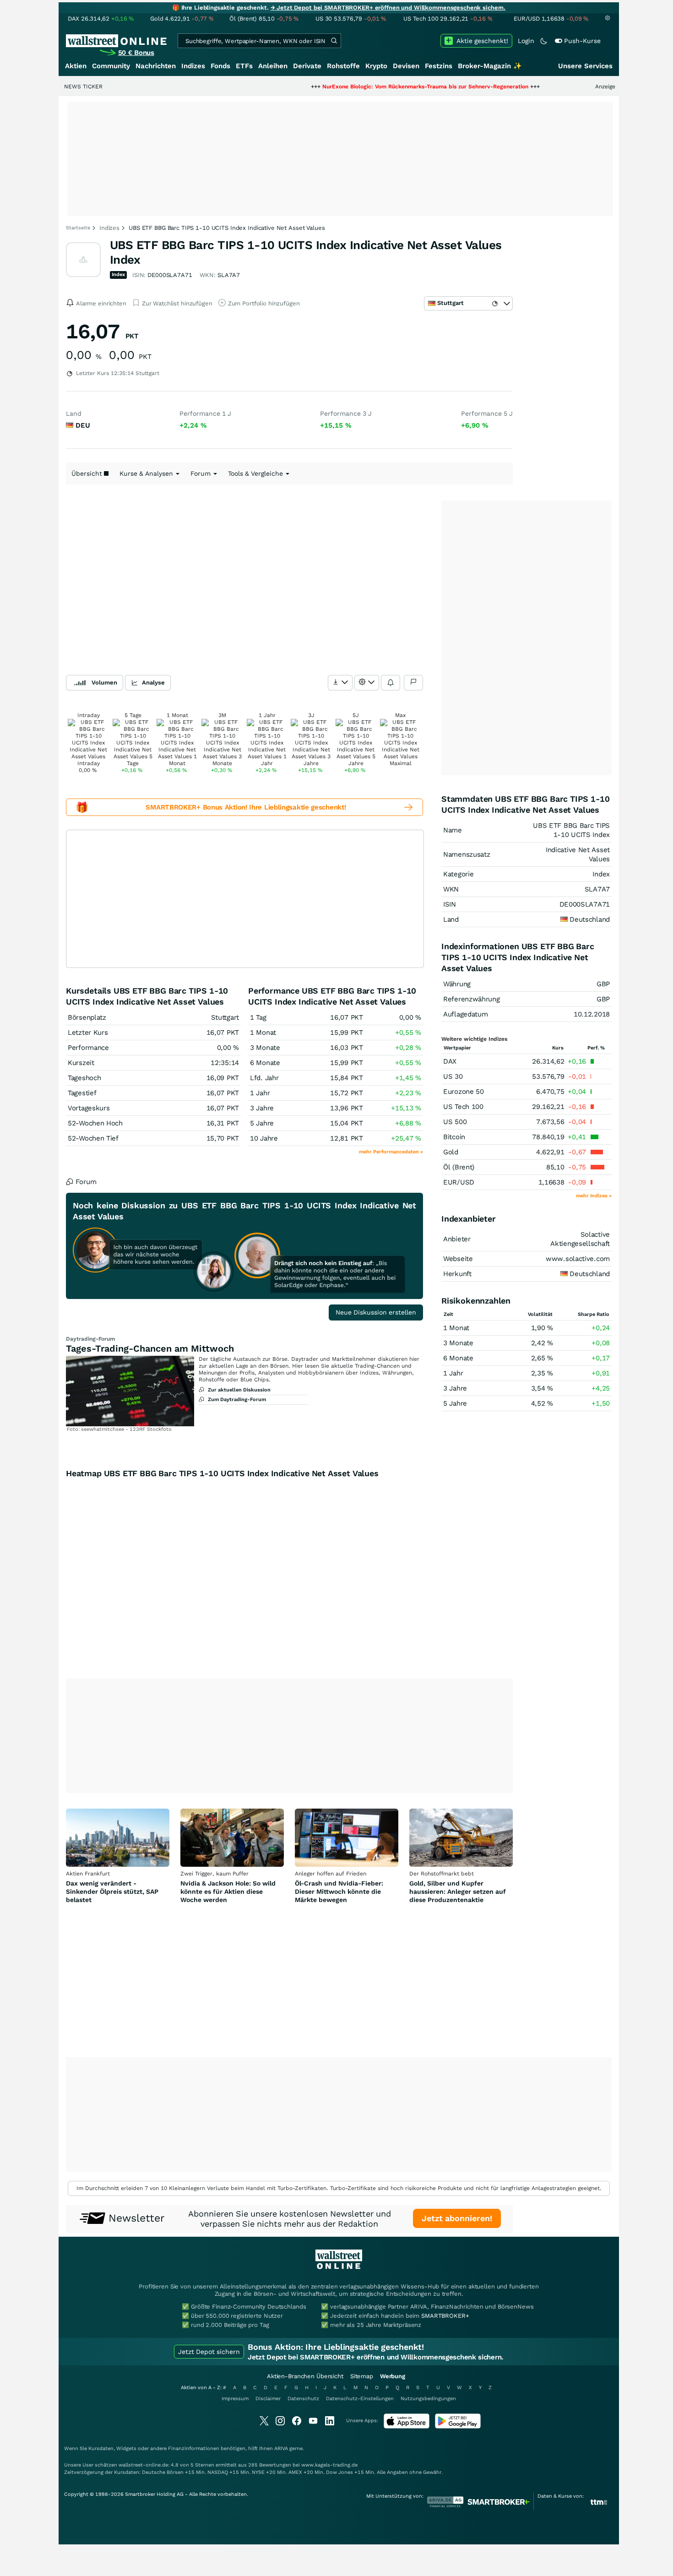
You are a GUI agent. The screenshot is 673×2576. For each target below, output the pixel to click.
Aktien (76, 66)
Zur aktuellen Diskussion (239, 1390)
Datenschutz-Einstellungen (360, 2399)
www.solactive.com (578, 1259)
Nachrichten (156, 66)
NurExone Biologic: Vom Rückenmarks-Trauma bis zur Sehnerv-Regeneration (363, 87)
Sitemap (362, 2376)
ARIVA (281, 2448)
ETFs (244, 66)
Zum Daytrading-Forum (237, 1399)
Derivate (307, 66)
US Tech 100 (463, 1107)
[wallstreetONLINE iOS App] (407, 2427)
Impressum (235, 2399)
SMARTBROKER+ (445, 2316)
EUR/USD (459, 1182)
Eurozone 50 (464, 1092)
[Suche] (334, 41)
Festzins (439, 66)
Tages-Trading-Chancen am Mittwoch (150, 1348)
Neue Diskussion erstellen (376, 1312)
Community (111, 66)
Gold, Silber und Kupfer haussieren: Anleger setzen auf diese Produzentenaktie (458, 1891)
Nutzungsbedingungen (428, 2399)
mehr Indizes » (594, 1196)
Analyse (153, 682)
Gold (451, 1152)
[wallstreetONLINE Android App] (458, 2427)
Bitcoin (454, 1137)
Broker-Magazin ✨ (490, 66)
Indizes (193, 66)
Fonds (220, 66)
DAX (450, 1061)
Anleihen (273, 66)
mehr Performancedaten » (391, 1152)
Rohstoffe (343, 66)
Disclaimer (268, 2399)
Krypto (376, 66)
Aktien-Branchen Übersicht (305, 2376)
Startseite (78, 228)
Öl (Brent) (459, 1167)
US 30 (453, 1076)
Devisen (406, 66)
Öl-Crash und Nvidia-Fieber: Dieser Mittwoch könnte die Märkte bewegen (339, 1891)
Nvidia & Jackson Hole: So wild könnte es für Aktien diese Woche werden (228, 1891)
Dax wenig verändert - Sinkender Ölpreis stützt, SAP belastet (112, 1891)
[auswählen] (340, 683)
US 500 (455, 1122)
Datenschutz (303, 2399)
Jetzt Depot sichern (209, 2352)
